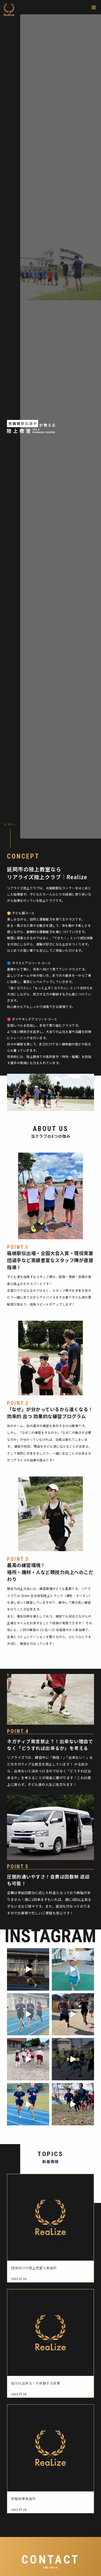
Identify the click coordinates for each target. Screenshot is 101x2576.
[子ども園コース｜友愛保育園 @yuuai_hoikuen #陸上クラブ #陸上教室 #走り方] (73, 2014)
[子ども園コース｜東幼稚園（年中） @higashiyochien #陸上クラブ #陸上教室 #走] (73, 1969)
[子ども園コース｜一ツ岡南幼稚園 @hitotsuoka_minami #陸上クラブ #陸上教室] (28, 2059)
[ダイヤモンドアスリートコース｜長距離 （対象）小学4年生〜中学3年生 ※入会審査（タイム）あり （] (28, 2014)
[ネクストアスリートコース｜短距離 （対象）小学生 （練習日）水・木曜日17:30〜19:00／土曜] (28, 1969)
